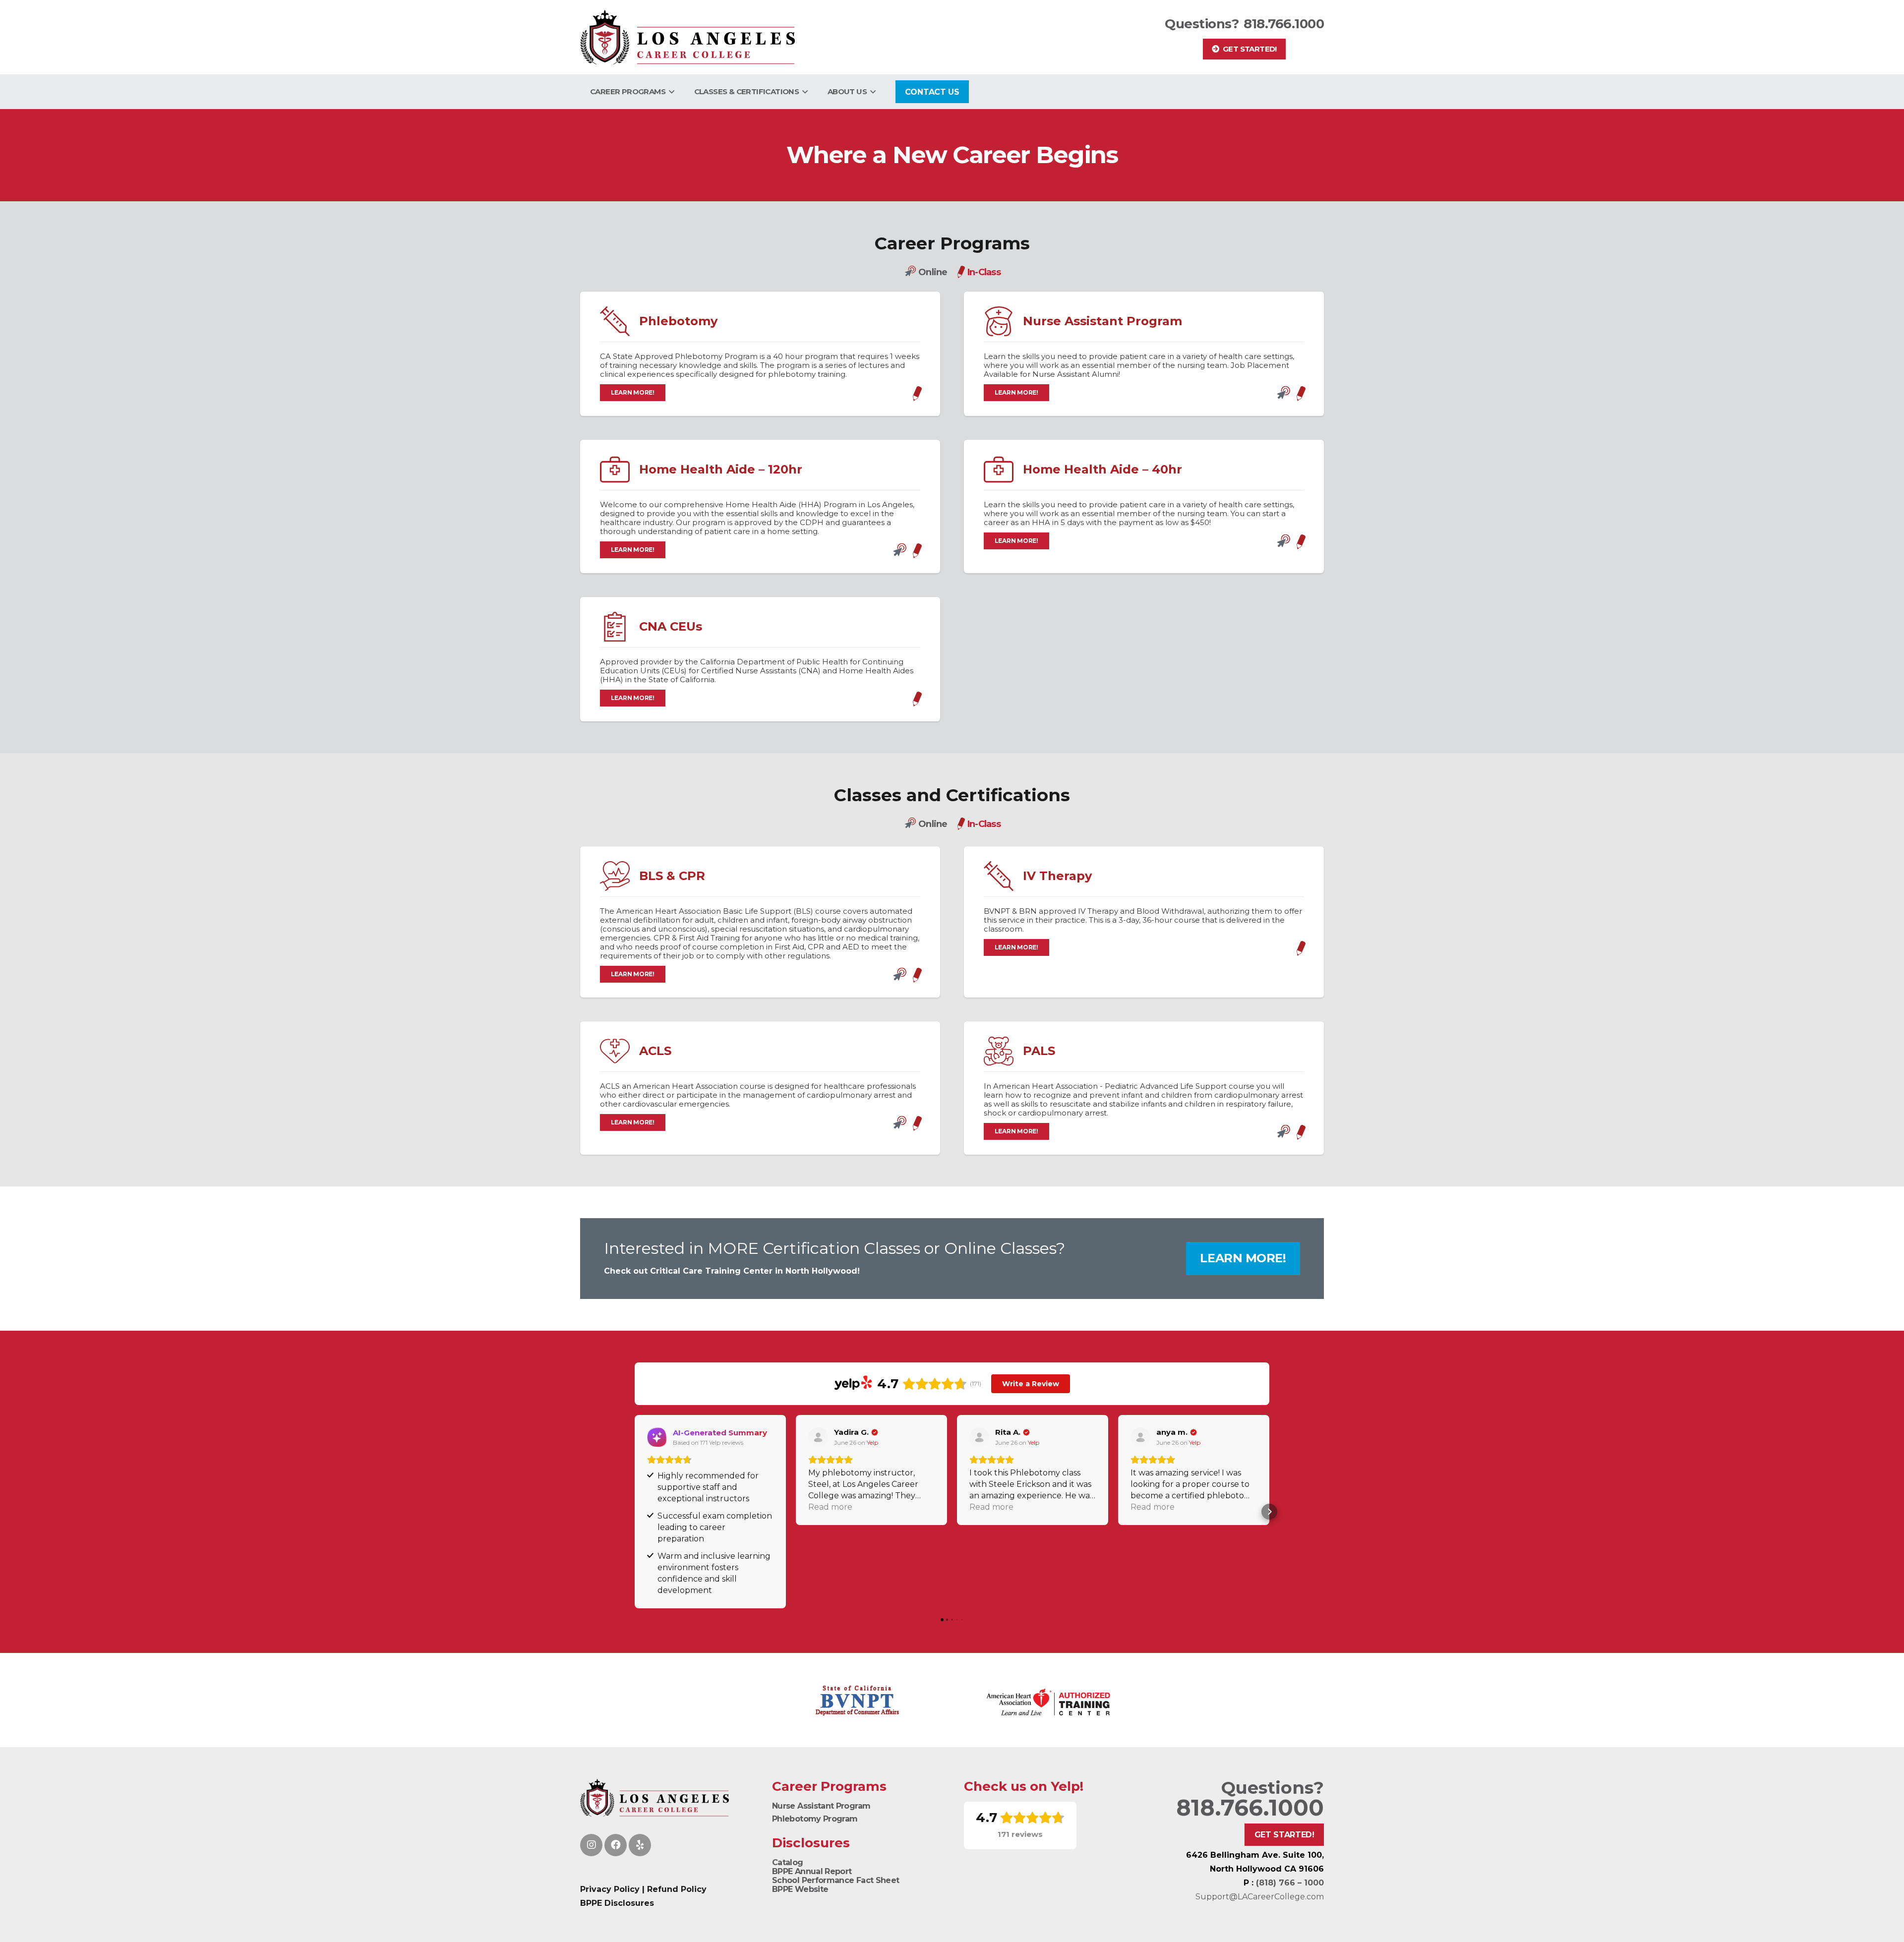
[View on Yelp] (818, 1437)
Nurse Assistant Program (821, 1806)
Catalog (788, 1862)
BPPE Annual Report (812, 1871)
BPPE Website (800, 1889)
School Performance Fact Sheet (835, 1880)
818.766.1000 (1284, 24)
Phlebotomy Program (815, 1819)
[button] (670, 92)
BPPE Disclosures (617, 1903)
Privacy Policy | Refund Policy (643, 1889)
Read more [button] (830, 1507)
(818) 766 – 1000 (1290, 1883)
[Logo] (687, 37)
